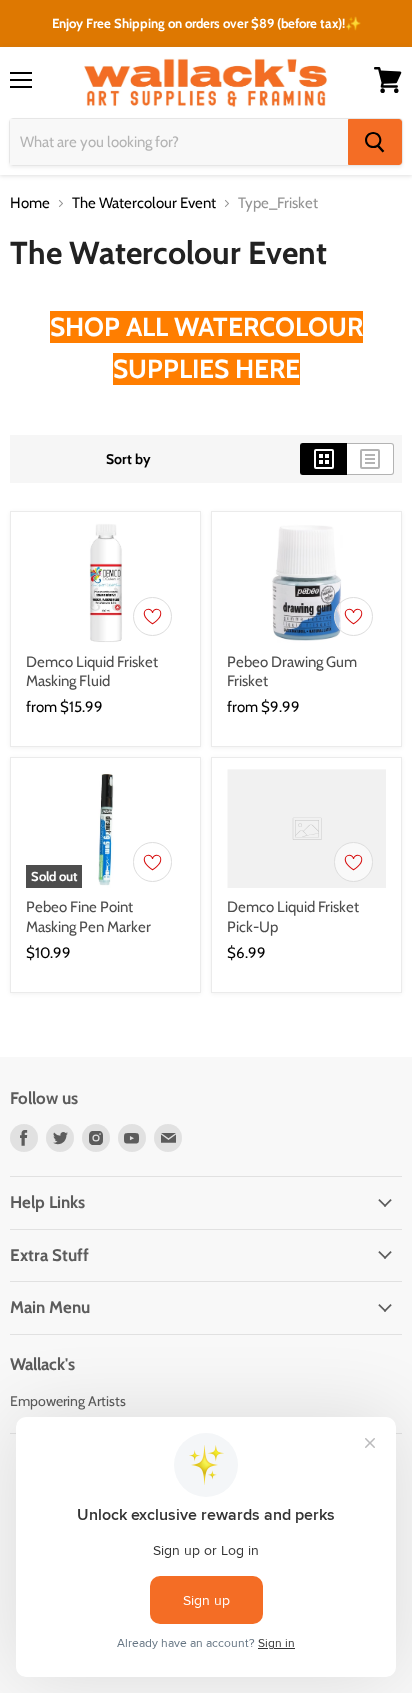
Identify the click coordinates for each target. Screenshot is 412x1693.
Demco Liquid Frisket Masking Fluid (92, 672)
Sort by (128, 459)
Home (30, 203)
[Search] (375, 142)
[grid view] (323, 459)
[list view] (370, 459)
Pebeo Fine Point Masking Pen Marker (88, 917)
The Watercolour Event (144, 203)
